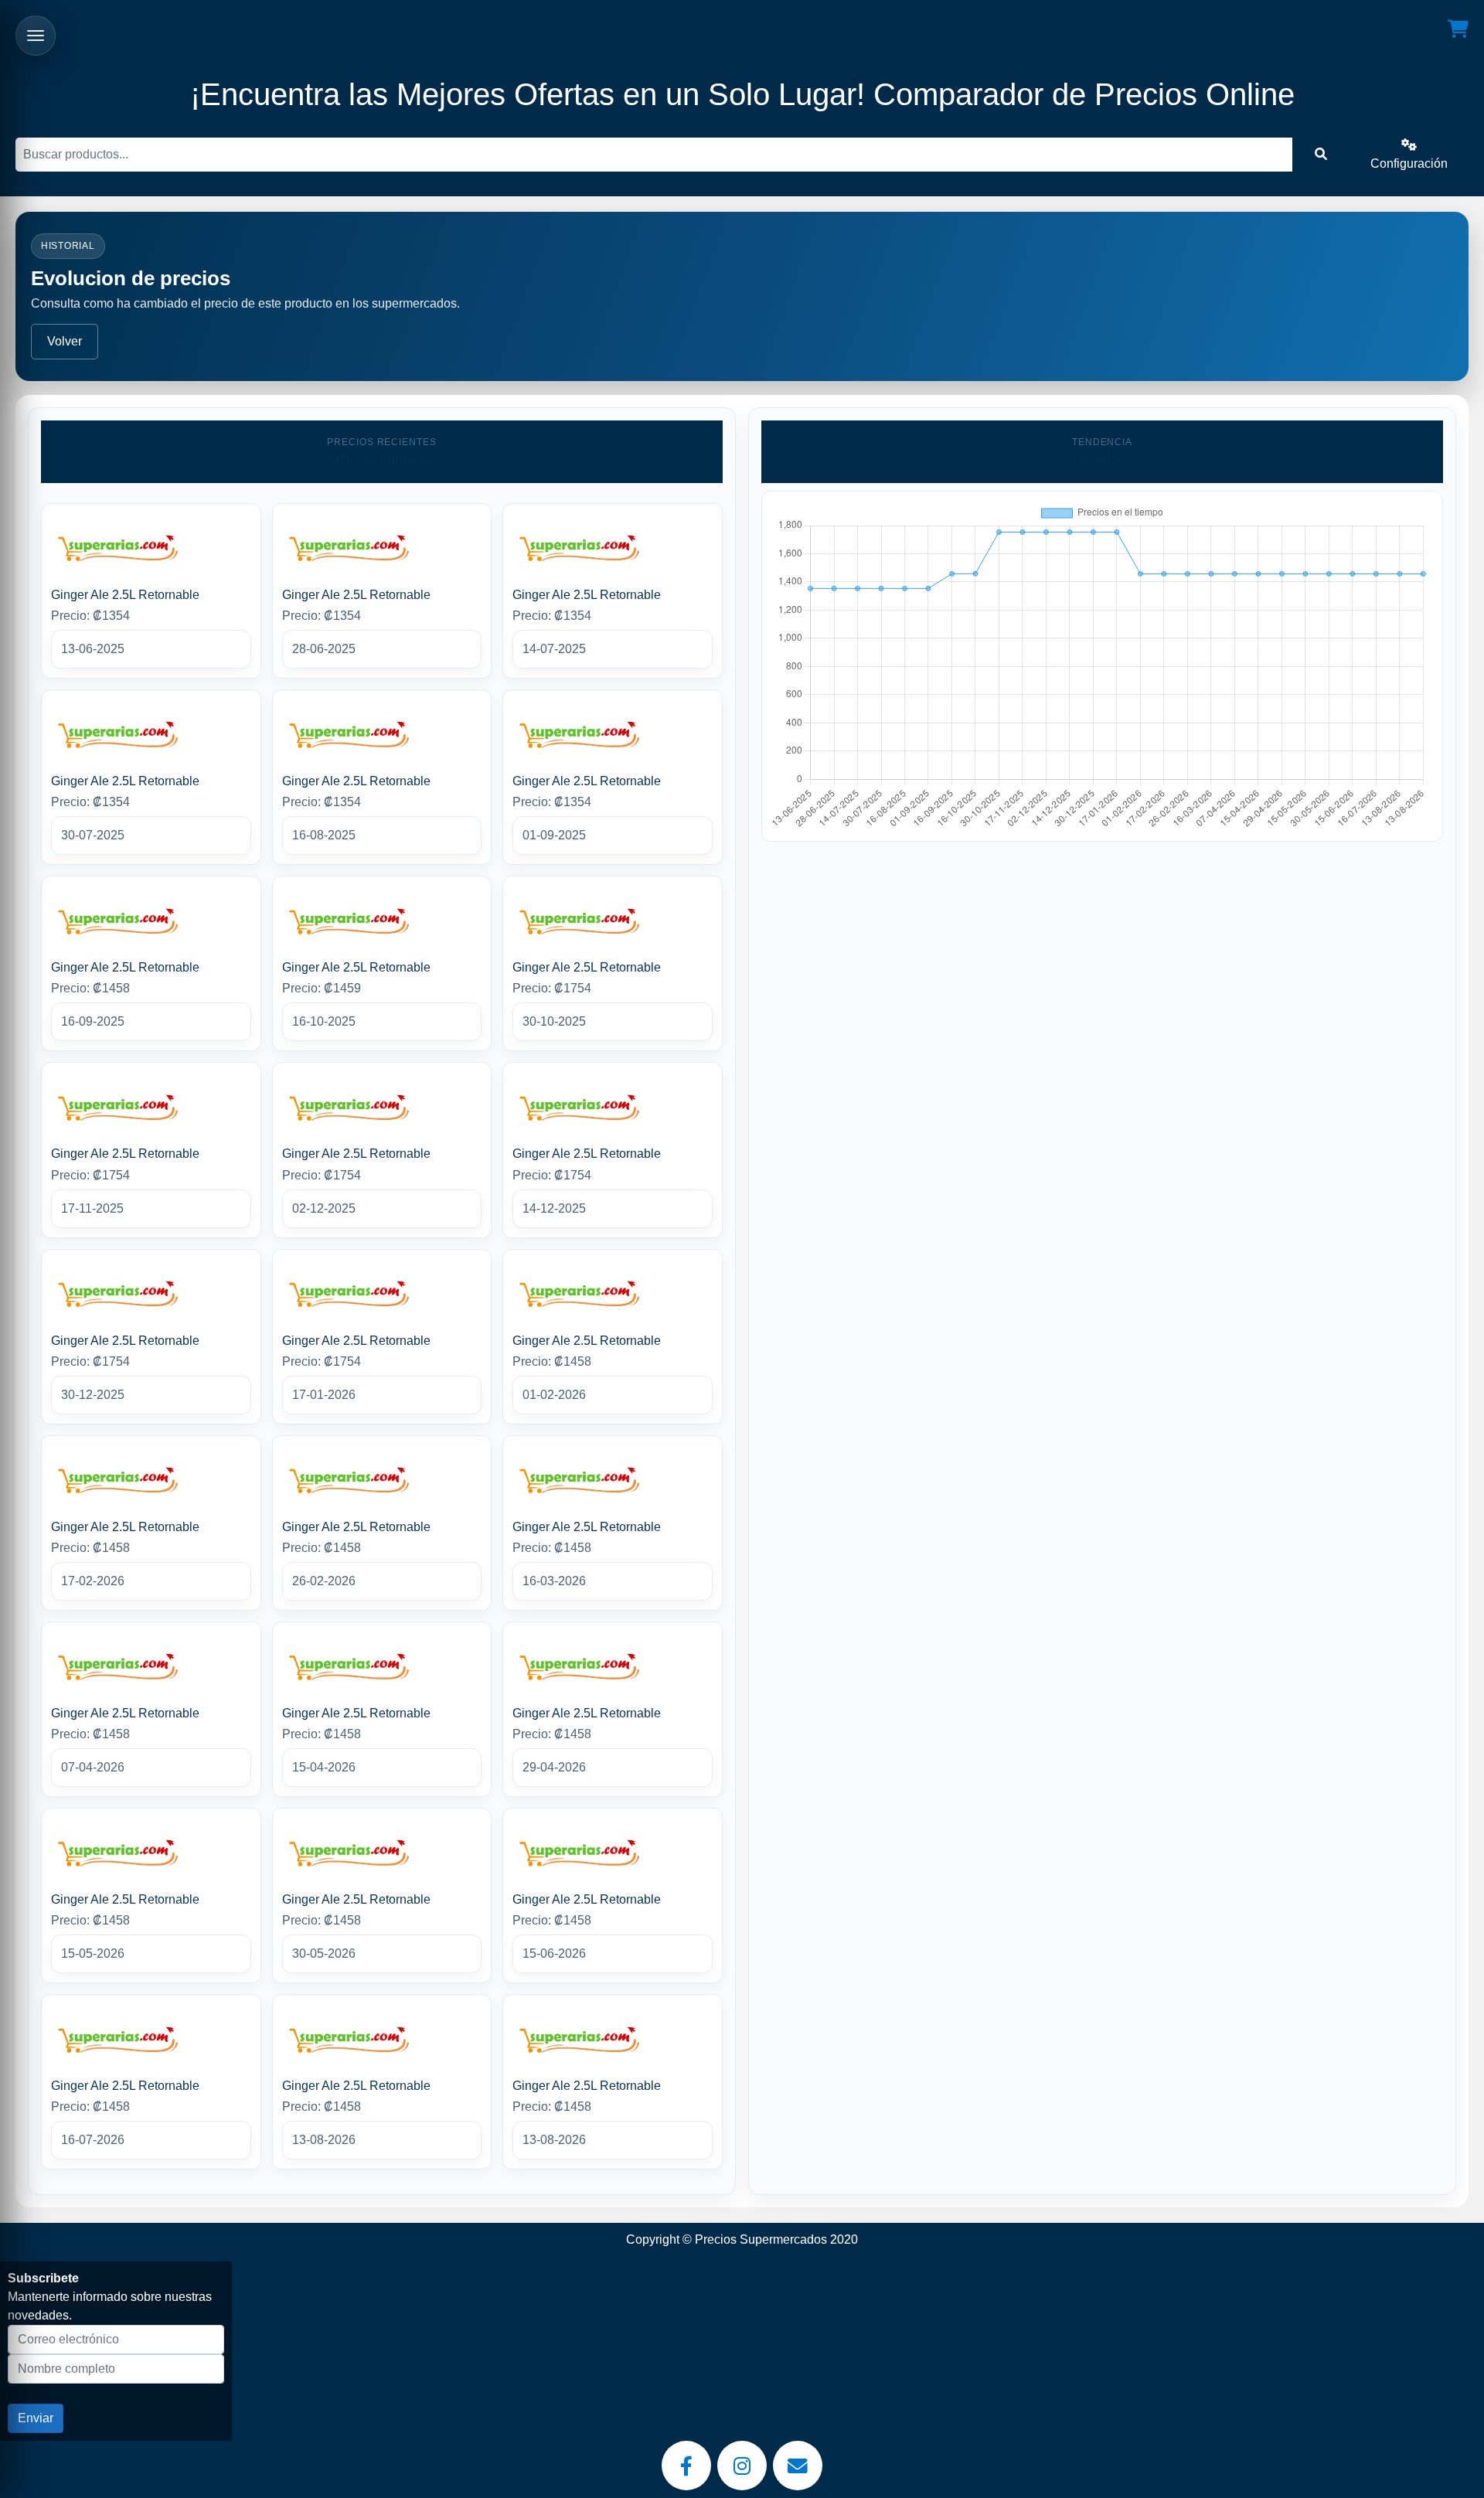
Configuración (1409, 163)
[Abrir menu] (36, 36)
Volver (65, 341)
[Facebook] (686, 2466)
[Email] (798, 2466)
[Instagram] (742, 2466)
